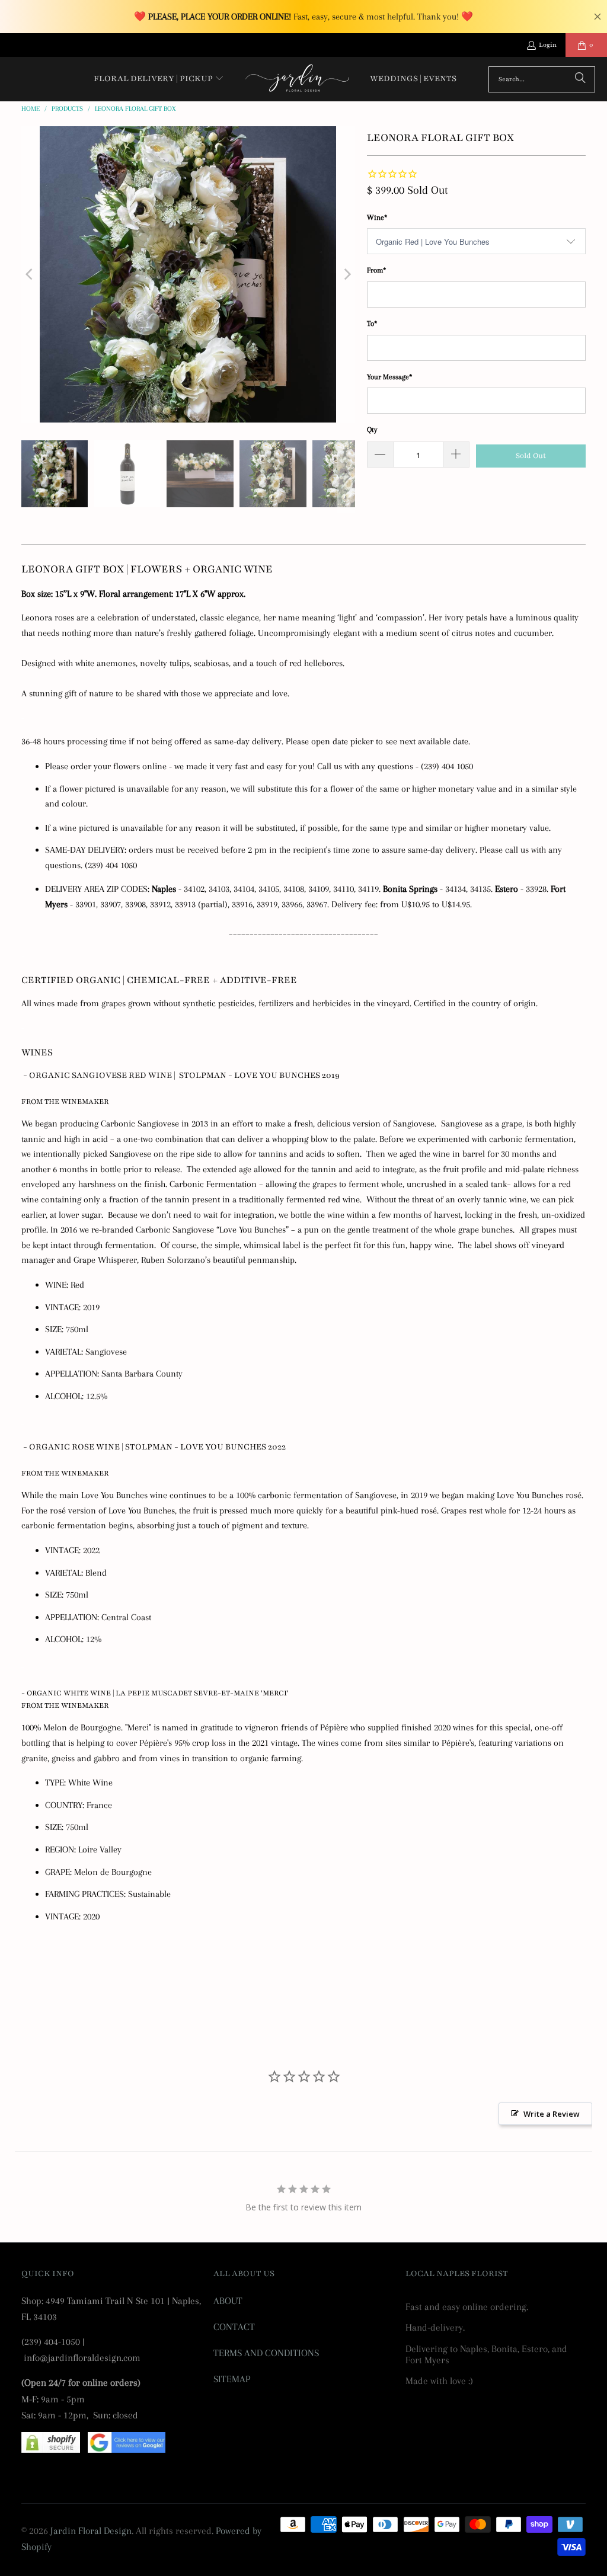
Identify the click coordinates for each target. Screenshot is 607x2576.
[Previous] (30, 274)
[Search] (580, 79)
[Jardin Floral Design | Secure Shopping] (51, 2449)
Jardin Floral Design (91, 2531)
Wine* (377, 217)
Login (548, 45)
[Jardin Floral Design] (297, 79)
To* (372, 324)
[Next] (346, 274)
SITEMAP (232, 2379)
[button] (159, 79)
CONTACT (234, 2327)
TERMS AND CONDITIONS (266, 2353)
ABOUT (228, 2301)
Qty (372, 430)
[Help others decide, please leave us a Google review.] (127, 2449)
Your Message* (389, 377)
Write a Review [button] (552, 2114)
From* (376, 270)
